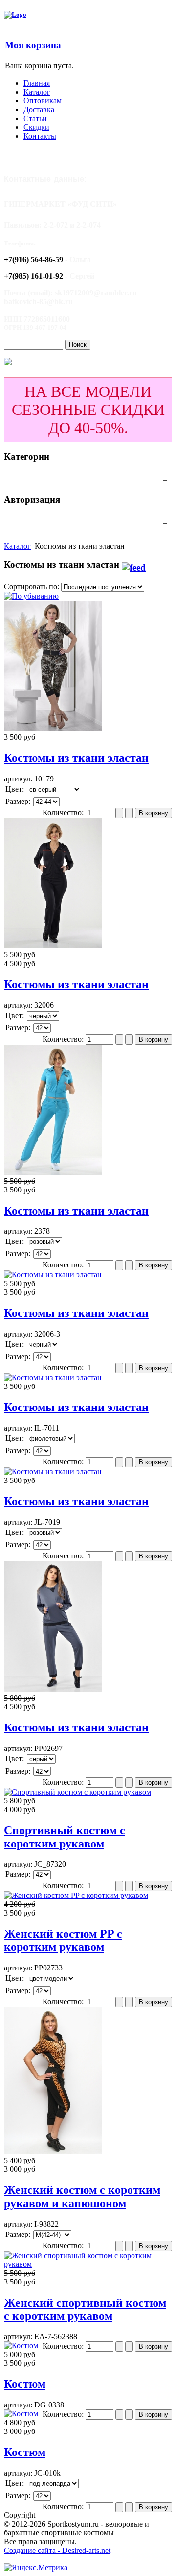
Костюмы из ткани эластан (76, 758)
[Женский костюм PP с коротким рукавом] (76, 1895)
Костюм (25, 2384)
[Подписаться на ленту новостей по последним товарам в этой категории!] (134, 565)
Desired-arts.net (86, 2550)
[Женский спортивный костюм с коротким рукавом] (88, 2264)
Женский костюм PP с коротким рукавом (63, 1940)
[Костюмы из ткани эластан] (53, 728)
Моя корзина (33, 45)
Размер (17, 801)
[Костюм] (21, 2345)
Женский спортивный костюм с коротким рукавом (85, 2309)
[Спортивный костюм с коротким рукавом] (77, 1792)
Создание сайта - (33, 2550)
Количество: (64, 813)
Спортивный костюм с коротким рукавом (65, 1837)
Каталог (17, 546)
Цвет (14, 789)
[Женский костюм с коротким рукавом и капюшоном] (53, 2151)
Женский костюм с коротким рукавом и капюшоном (82, 2197)
